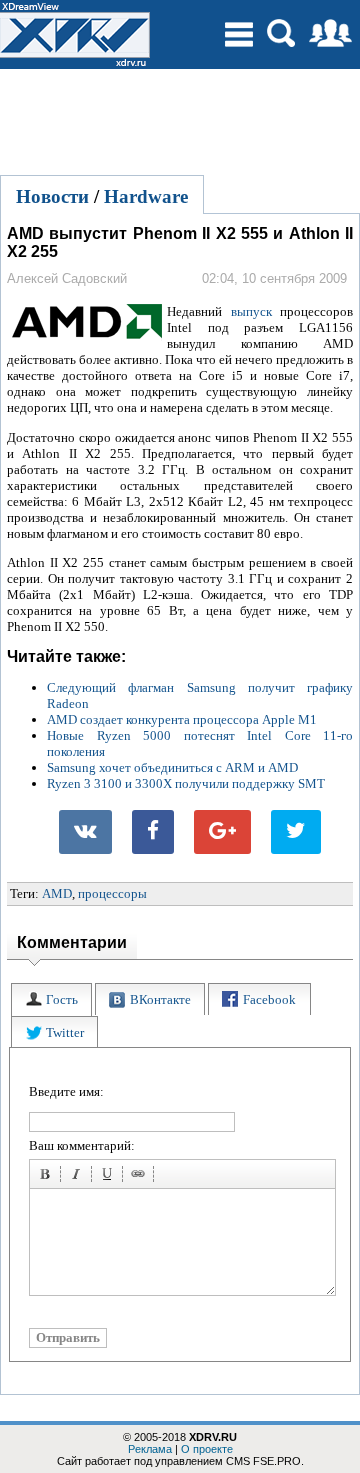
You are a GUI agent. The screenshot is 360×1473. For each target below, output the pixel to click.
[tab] (51, 999)
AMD (57, 893)
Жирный (48, 1177)
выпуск (251, 311)
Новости (52, 196)
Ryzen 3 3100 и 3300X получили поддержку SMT (186, 783)
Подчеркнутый (110, 1177)
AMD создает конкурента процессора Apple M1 (182, 719)
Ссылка (141, 1177)
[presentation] (51, 999)
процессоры (112, 893)
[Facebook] (153, 832)
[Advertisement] (180, 119)
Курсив (79, 1177)
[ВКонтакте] (85, 832)
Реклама (150, 1449)
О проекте (207, 1449)
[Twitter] (296, 832)
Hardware (146, 196)
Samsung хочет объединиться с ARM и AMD (172, 767)
